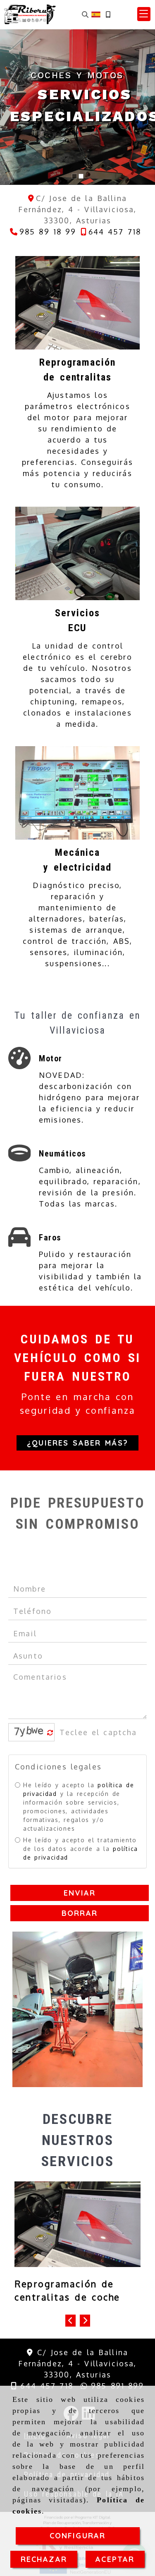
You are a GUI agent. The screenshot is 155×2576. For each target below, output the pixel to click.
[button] (144, 14)
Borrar (80, 1913)
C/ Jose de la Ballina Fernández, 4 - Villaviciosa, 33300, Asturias (77, 2363)
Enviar (80, 1893)
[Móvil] (108, 14)
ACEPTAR (115, 2559)
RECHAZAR (44, 2559)
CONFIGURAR (78, 2536)
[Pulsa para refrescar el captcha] (50, 1733)
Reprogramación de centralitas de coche (67, 2290)
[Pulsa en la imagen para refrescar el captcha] (29, 1732)
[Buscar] (85, 14)
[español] (96, 14)
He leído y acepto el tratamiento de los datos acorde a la (81, 1849)
